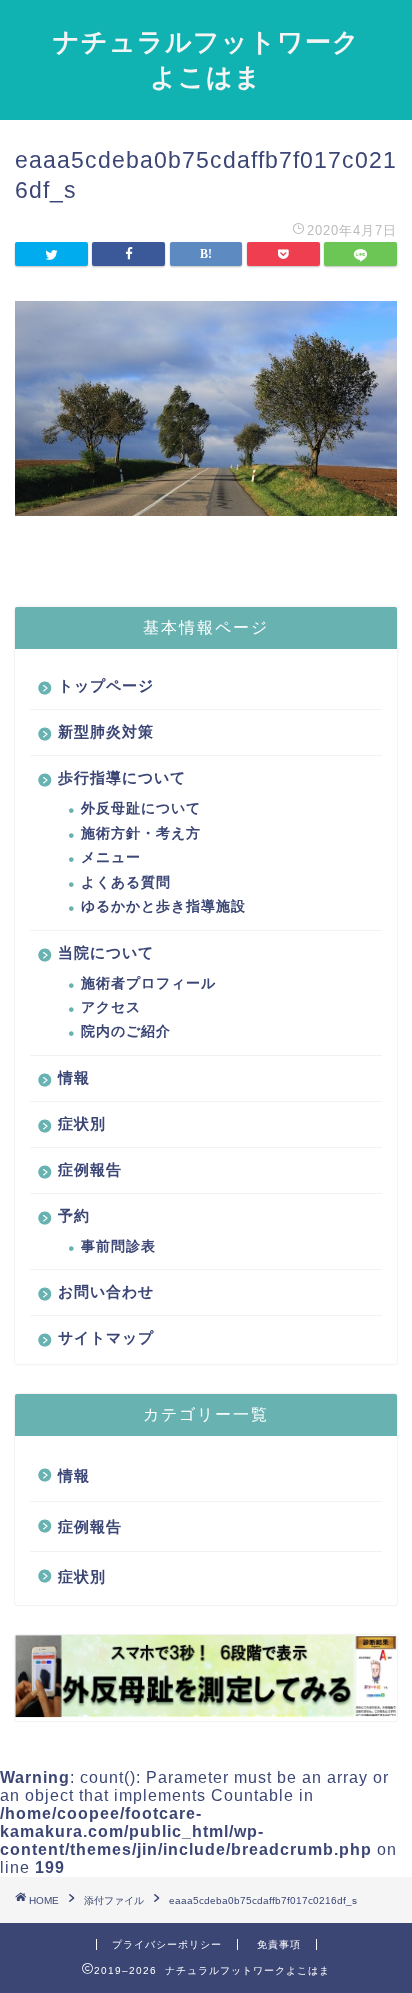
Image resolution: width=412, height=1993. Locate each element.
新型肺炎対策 (106, 731)
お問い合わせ (106, 1291)
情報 (74, 1077)
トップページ (106, 685)
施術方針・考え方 (141, 833)
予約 (74, 1215)
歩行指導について (122, 777)
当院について (106, 952)
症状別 (82, 1123)
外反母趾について (141, 808)
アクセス (111, 1007)
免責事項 (279, 1944)
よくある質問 (126, 882)
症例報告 (90, 1169)
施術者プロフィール (148, 983)
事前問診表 (118, 1246)
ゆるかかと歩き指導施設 (163, 906)
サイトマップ (106, 1337)
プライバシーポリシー (167, 1944)
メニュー (111, 857)
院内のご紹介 (126, 1031)
